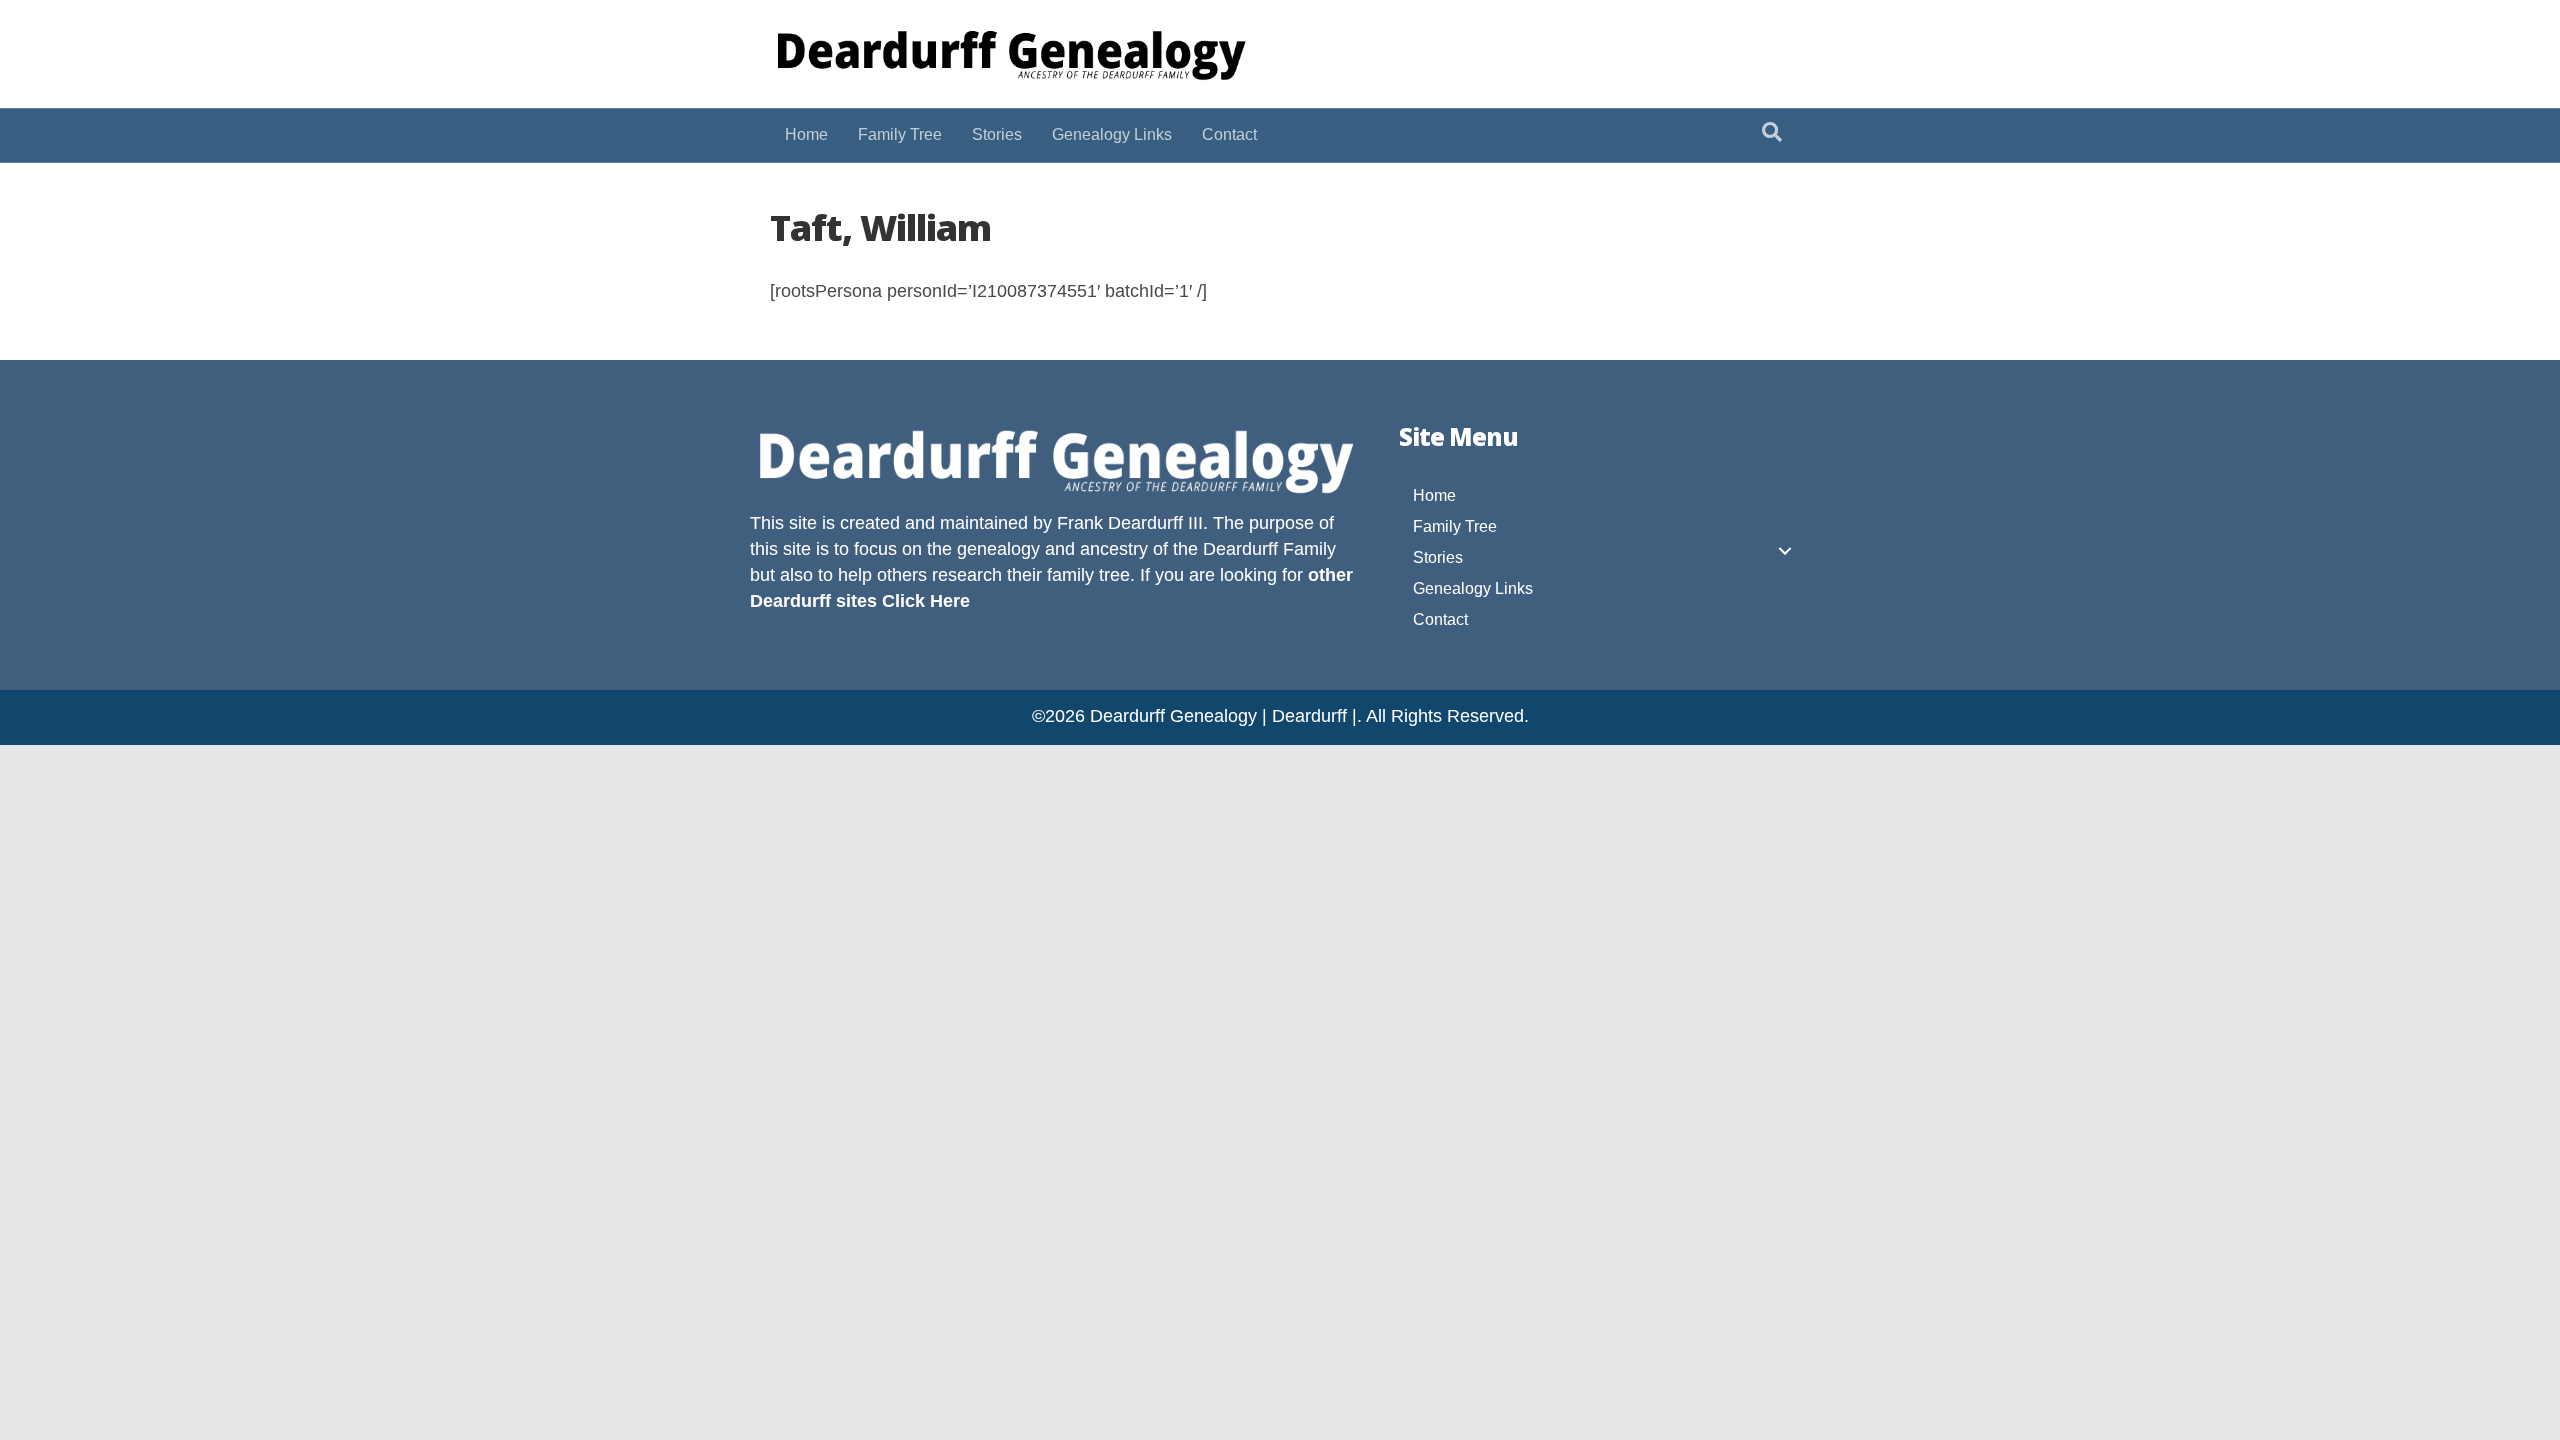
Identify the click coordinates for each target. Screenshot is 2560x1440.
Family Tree (900, 134)
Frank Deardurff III (1130, 523)
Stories (997, 134)
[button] (1785, 551)
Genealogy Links (1112, 134)
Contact (1229, 134)
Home (806, 134)
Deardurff (1240, 549)
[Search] (1772, 132)
